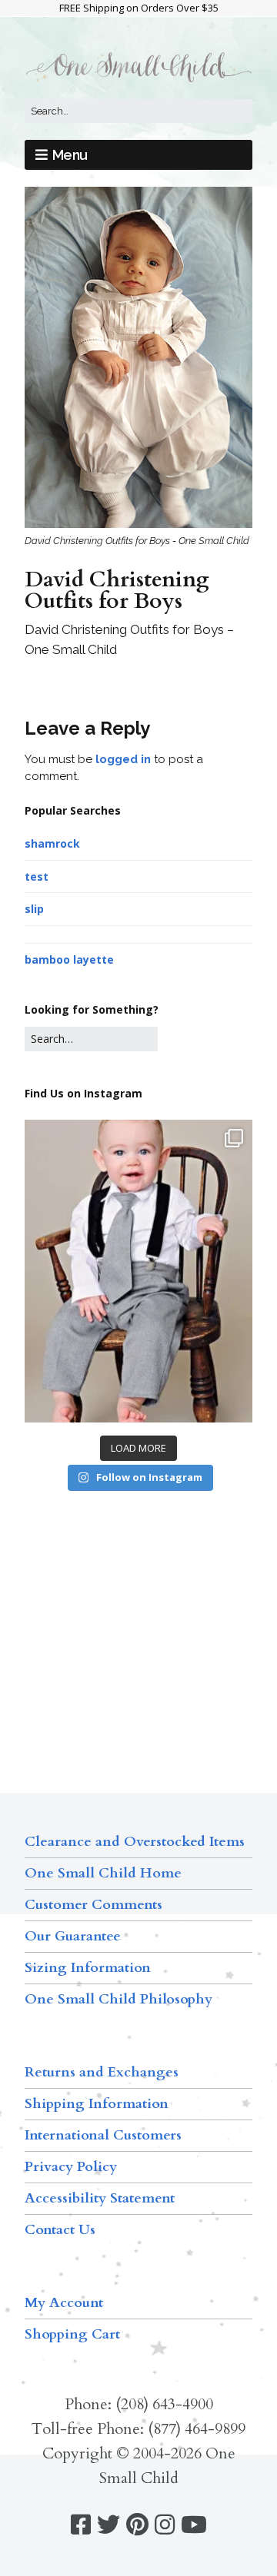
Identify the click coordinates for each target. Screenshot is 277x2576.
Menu (70, 155)
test (37, 876)
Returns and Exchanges (102, 2072)
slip (34, 909)
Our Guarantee (73, 1936)
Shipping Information (97, 2104)
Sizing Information (88, 1968)
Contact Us (60, 2230)
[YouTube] (194, 2525)
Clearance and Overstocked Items (135, 1842)
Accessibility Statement (100, 2198)
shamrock (52, 843)
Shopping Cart (72, 2334)
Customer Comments (93, 1905)
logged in (123, 759)
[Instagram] (165, 2525)
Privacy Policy (71, 2167)
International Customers (103, 2135)
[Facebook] (81, 2525)
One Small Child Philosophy (118, 1999)
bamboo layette (69, 959)
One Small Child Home (103, 1873)
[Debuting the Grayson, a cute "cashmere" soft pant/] (138, 1271)
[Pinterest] (137, 2525)
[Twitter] (108, 2525)
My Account (64, 2303)
